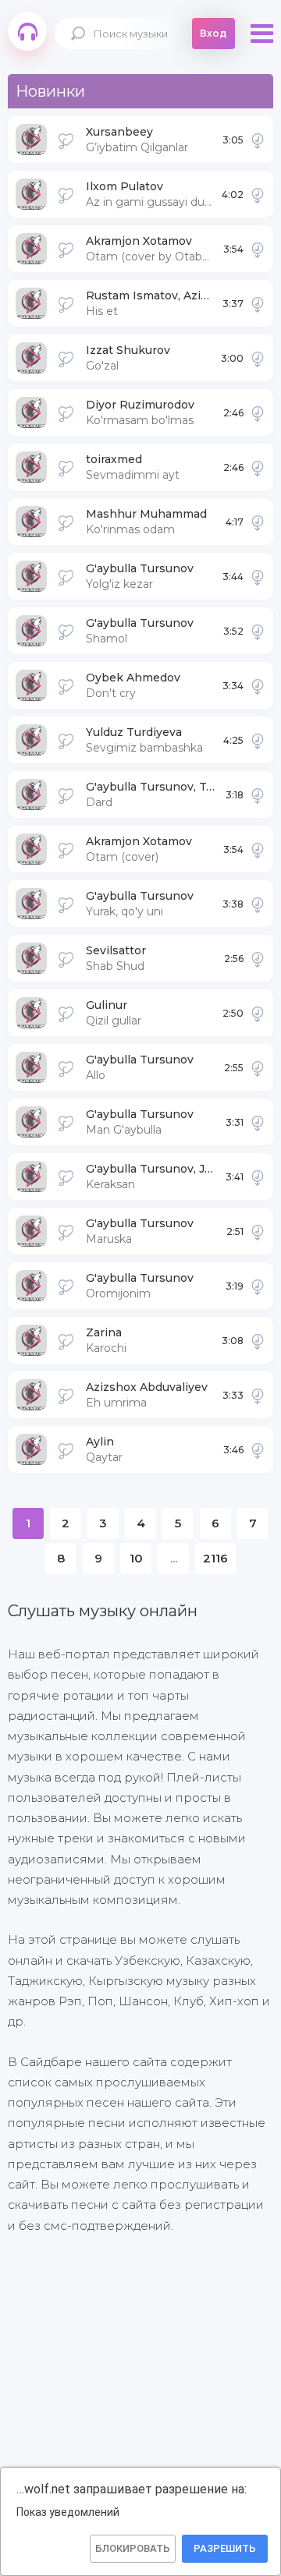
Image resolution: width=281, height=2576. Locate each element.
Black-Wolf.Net (27, 31)
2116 (215, 1558)
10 (136, 1558)
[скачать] (258, 140)
